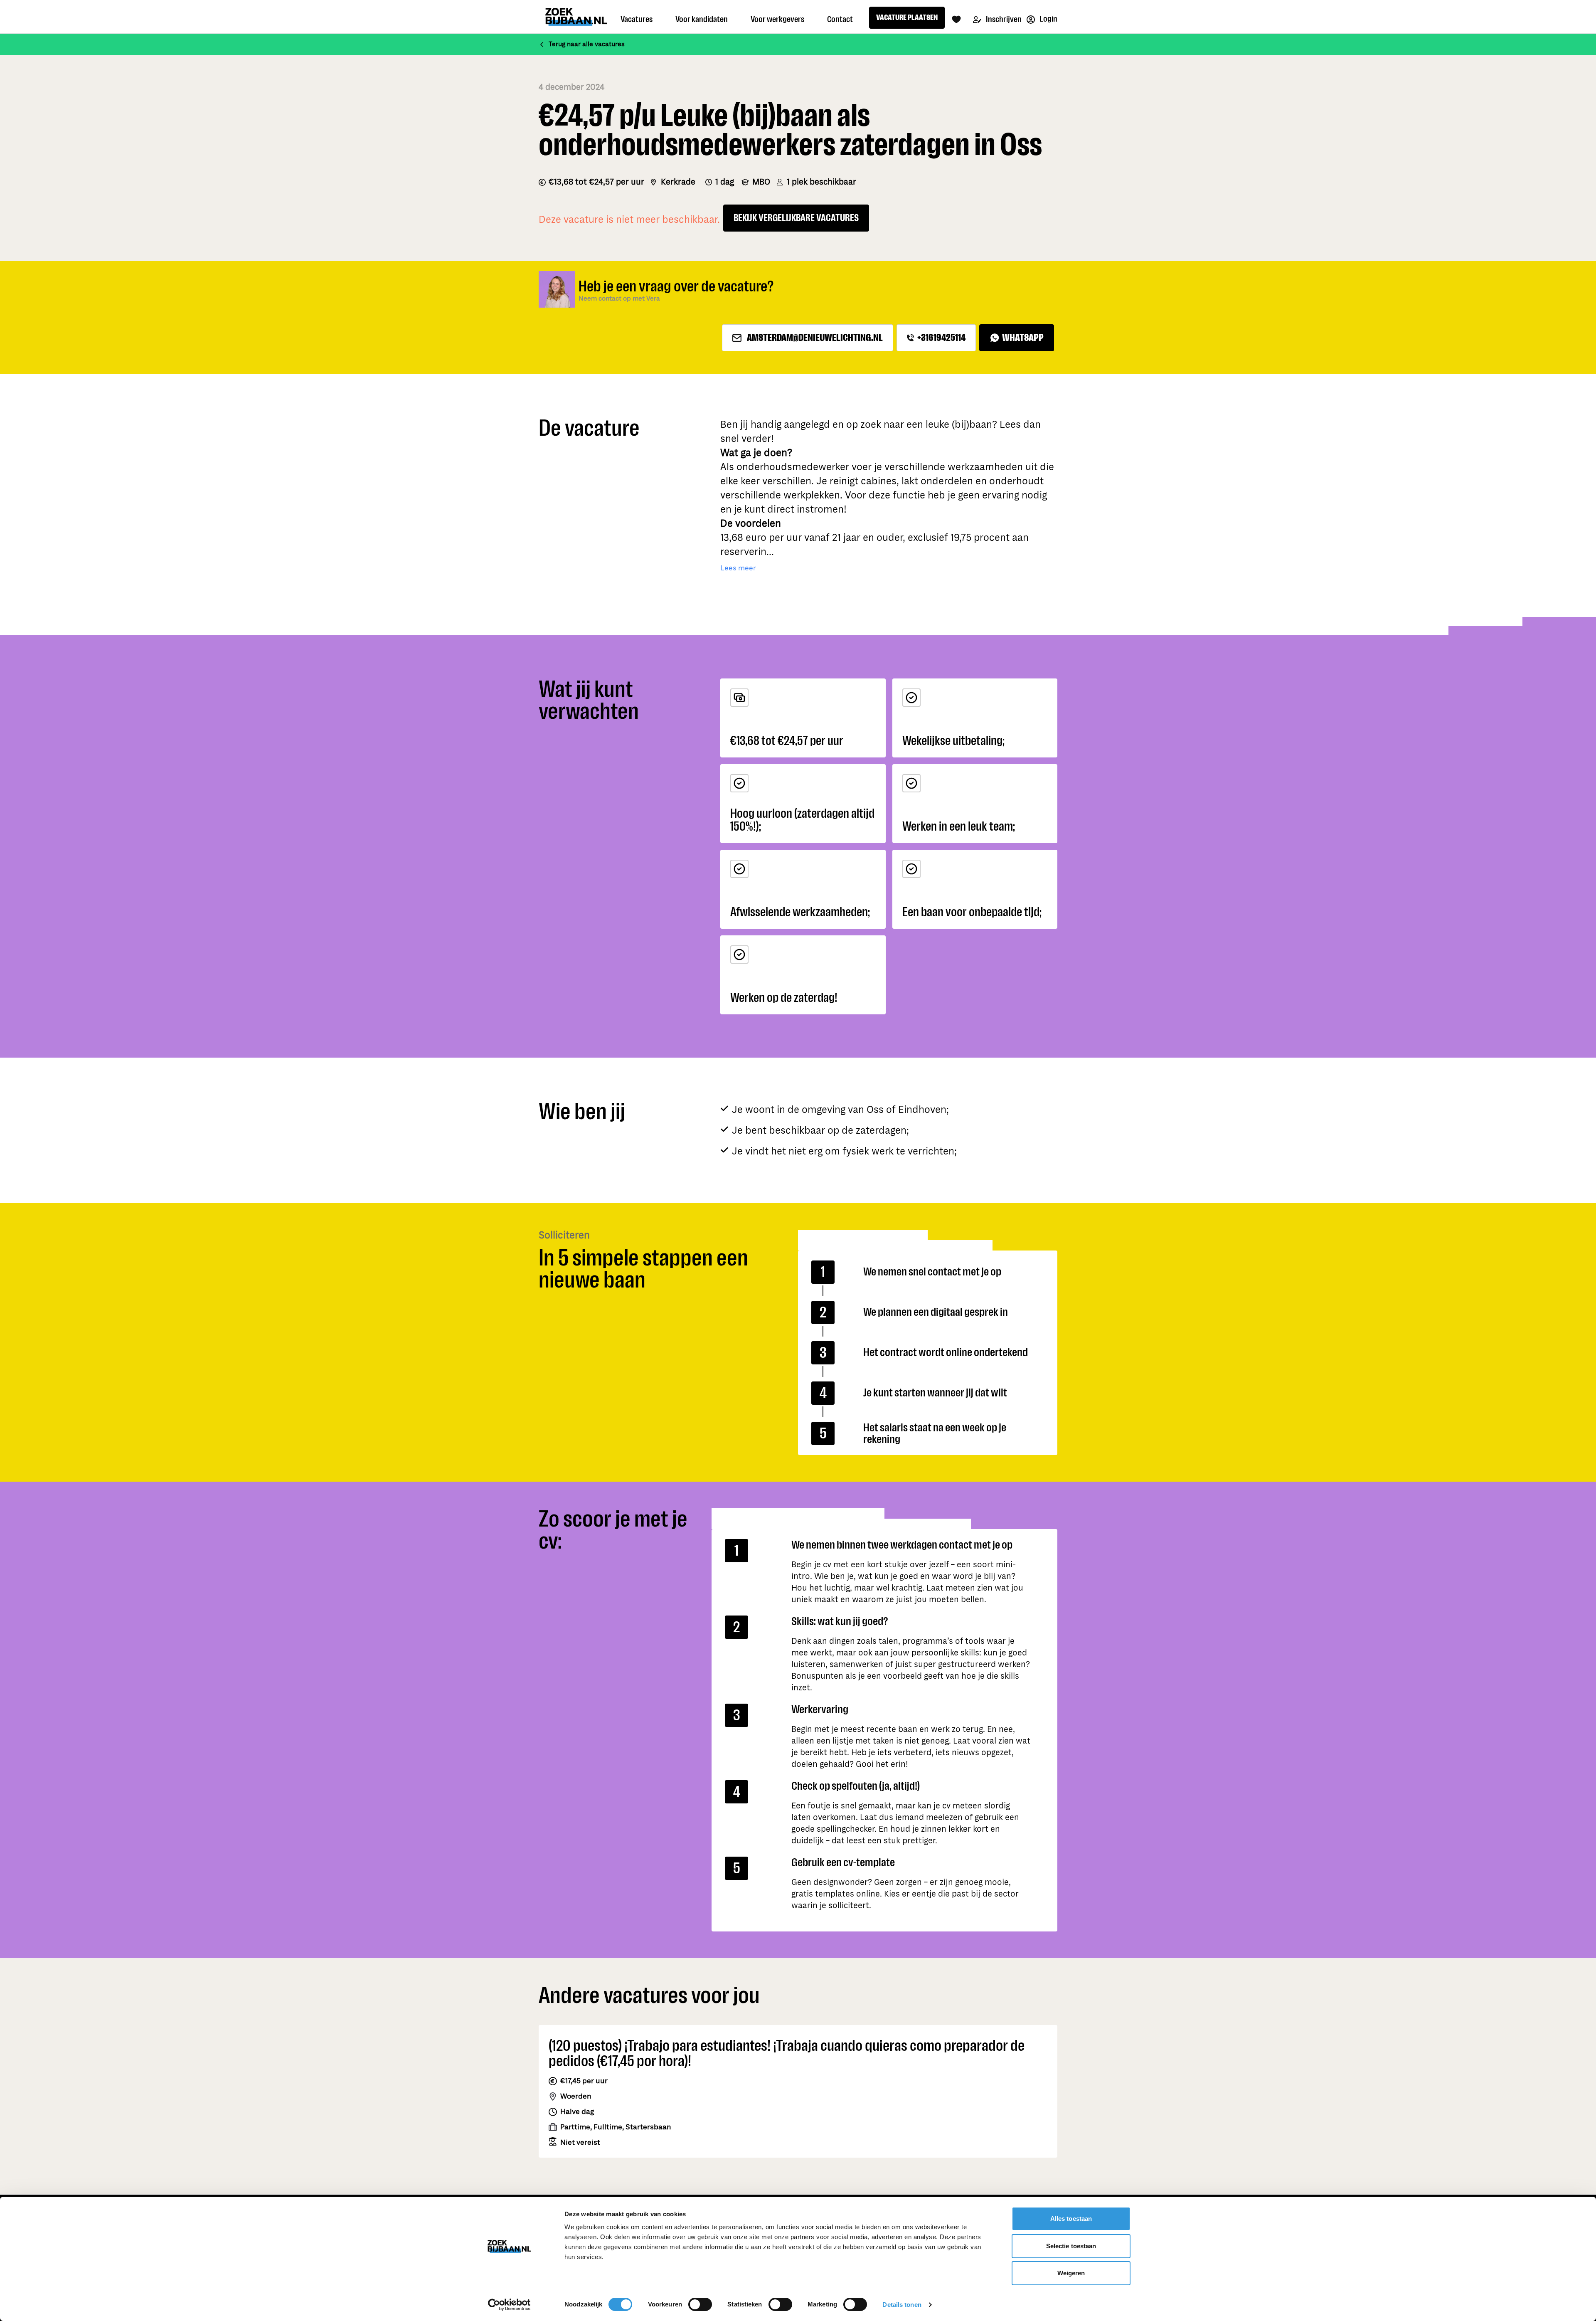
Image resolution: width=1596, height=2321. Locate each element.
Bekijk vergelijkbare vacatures (796, 218)
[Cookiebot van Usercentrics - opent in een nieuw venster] (509, 2305)
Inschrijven (1003, 19)
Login (1048, 19)
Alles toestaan (1071, 2219)
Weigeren (1071, 2273)
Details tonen (902, 2305)
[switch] (700, 2304)
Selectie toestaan (1071, 2246)
